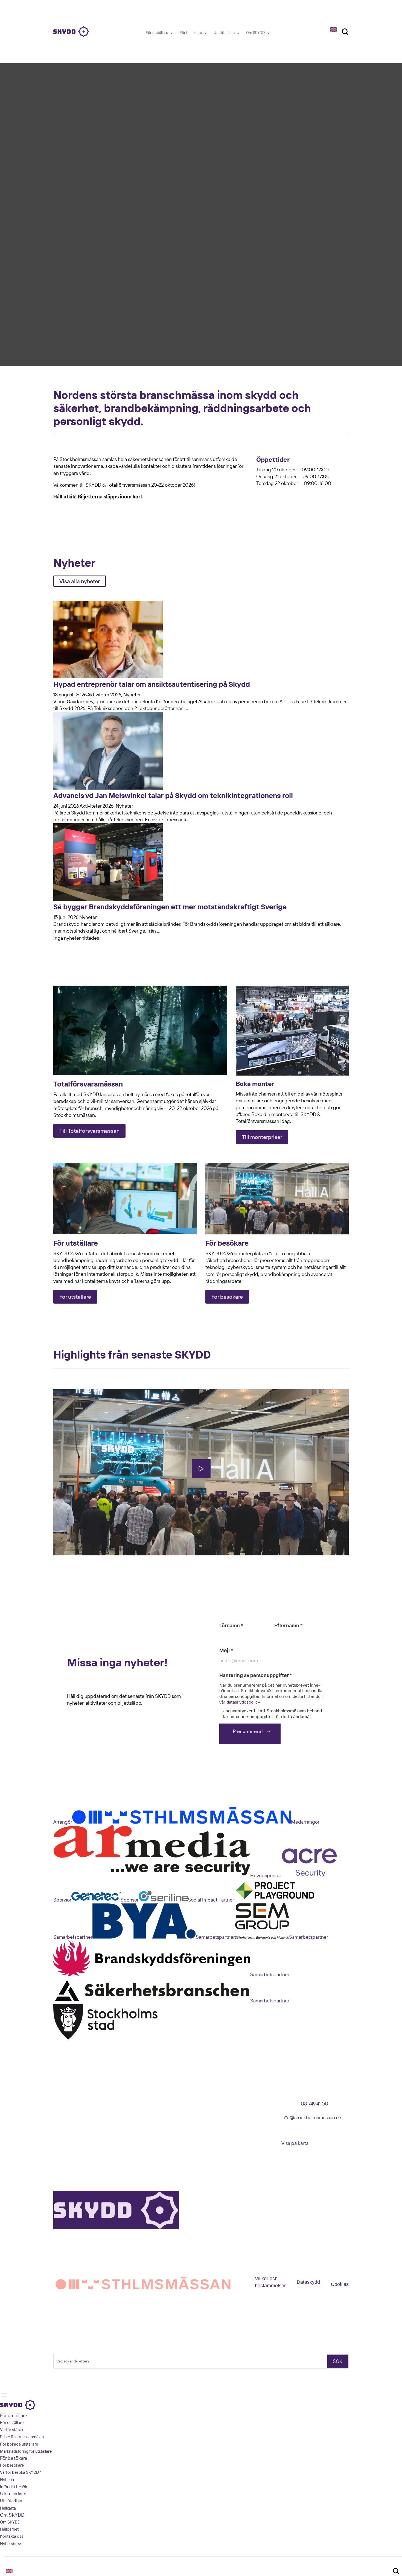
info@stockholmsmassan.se (311, 2117)
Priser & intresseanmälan (22, 2437)
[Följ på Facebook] (134, 2105)
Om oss (60, 2105)
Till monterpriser (262, 1137)
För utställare (157, 33)
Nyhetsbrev (63, 2129)
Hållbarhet (9, 2529)
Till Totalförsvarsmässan (89, 1131)
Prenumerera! (248, 1731)
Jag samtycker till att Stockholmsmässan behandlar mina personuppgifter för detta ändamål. (273, 1714)
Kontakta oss (64, 2113)
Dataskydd (308, 2282)
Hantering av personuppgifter (256, 1675)
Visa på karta (295, 2143)
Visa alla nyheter (80, 581)
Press (58, 2137)
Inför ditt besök (14, 2487)
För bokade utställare (19, 2444)
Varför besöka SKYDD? (21, 2472)
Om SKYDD (256, 33)
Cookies (340, 2284)
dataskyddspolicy (243, 1702)
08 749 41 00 (314, 2104)
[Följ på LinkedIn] (145, 2105)
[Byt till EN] (333, 29)
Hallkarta (8, 2508)
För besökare (191, 33)
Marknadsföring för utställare (26, 2451)
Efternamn (288, 1626)
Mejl (226, 1650)
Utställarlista (224, 33)
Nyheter (60, 2121)
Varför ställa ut (13, 2430)
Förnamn (231, 1626)
